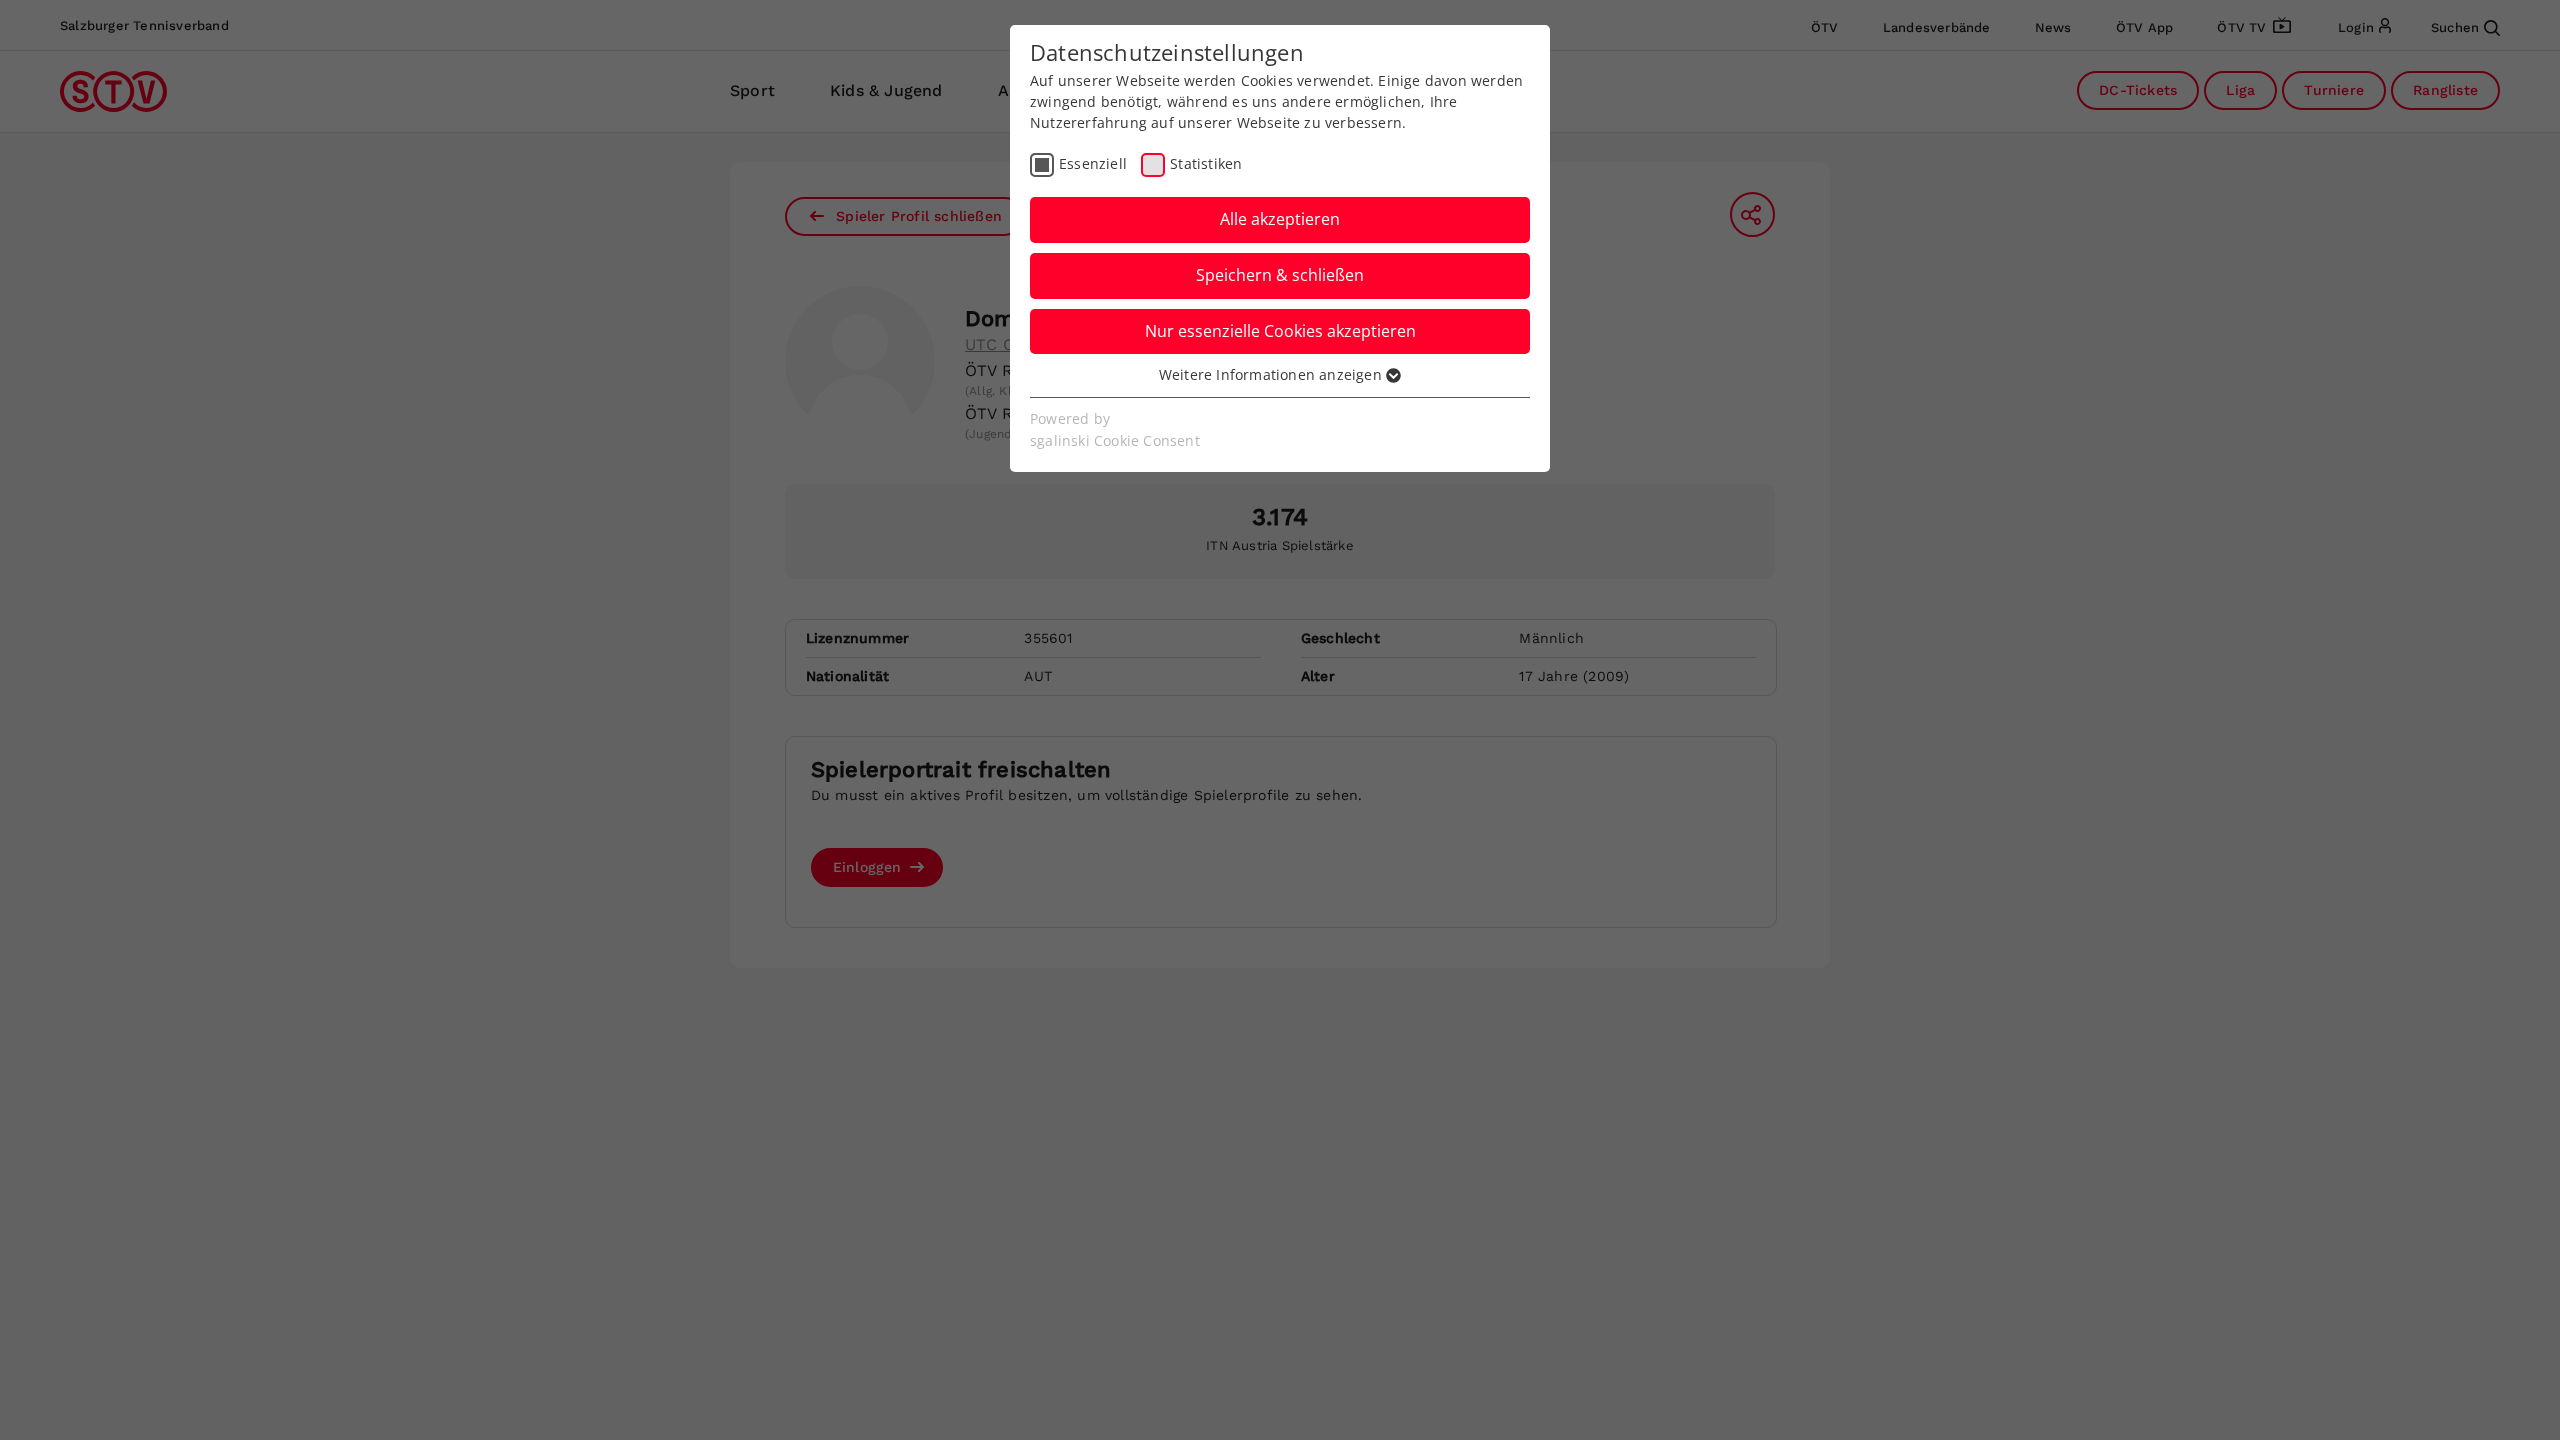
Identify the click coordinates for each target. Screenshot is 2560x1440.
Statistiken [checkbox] (1206, 163)
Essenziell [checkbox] (1093, 163)
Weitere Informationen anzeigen (1272, 374)
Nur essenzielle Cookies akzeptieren (1280, 331)
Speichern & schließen (1280, 275)
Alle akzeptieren (1280, 219)
